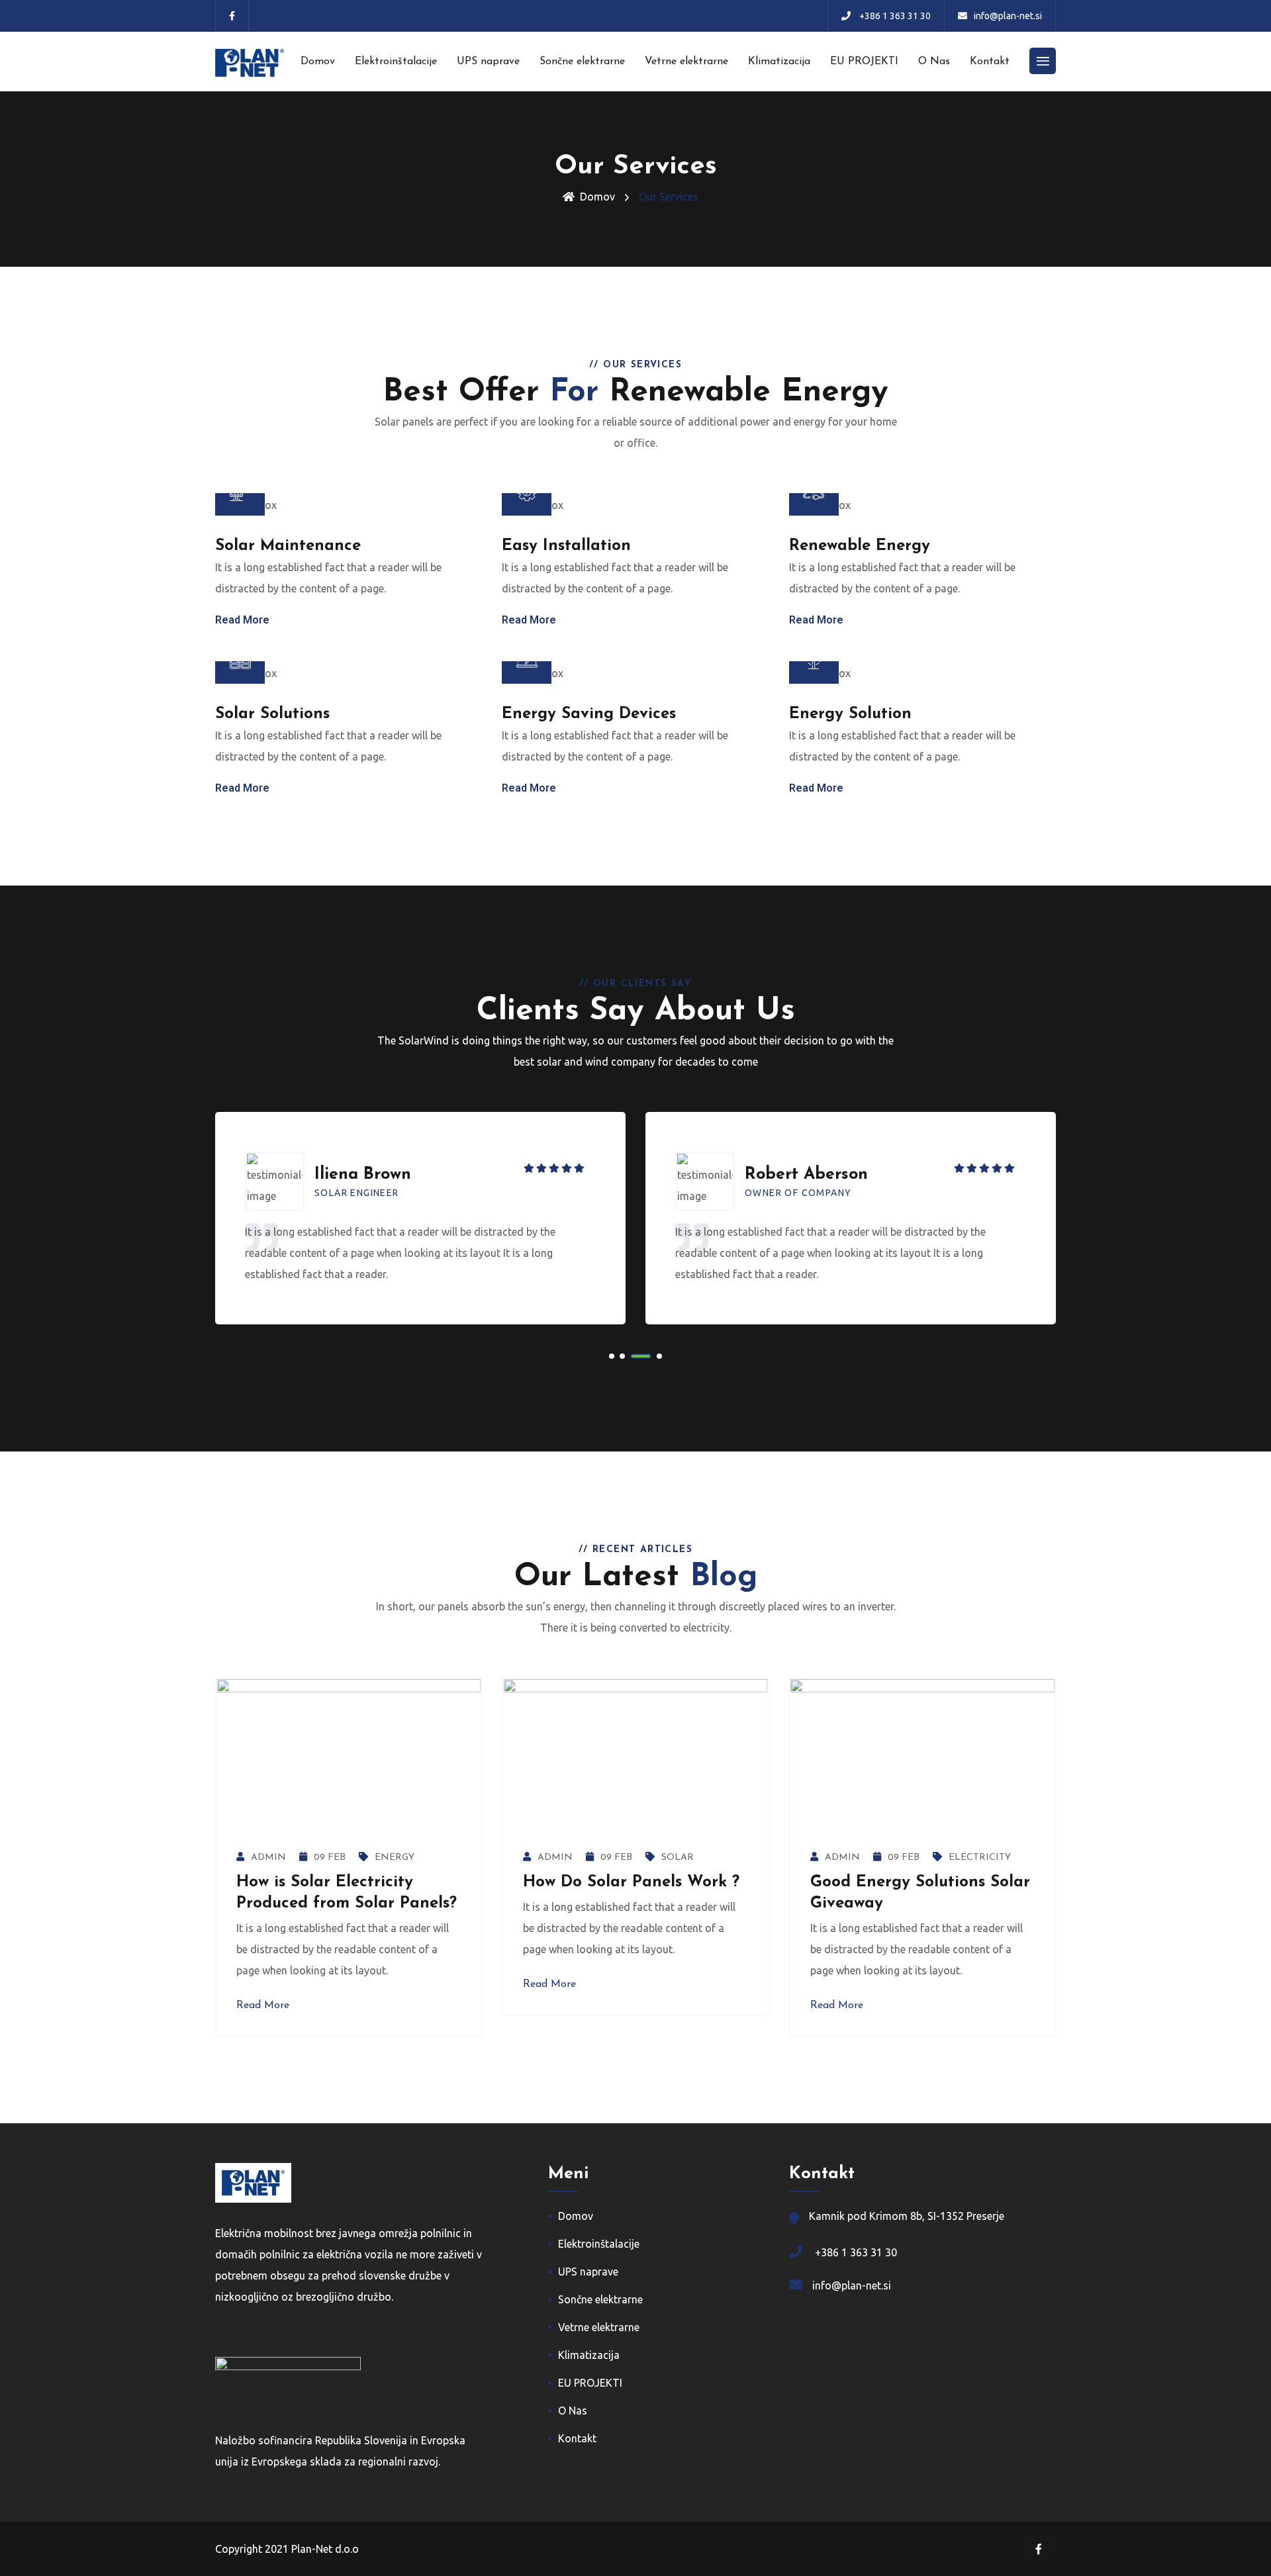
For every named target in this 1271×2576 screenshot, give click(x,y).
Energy (395, 1858)
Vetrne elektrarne (686, 62)
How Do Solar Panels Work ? (631, 1882)
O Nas (934, 62)
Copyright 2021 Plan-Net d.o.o (287, 2549)
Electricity (980, 1858)
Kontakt (990, 62)
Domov (318, 62)
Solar (678, 1858)
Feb (330, 1858)
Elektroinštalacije (396, 62)
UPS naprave (488, 62)
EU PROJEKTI (864, 62)
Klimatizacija (779, 62)
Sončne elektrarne (582, 62)
